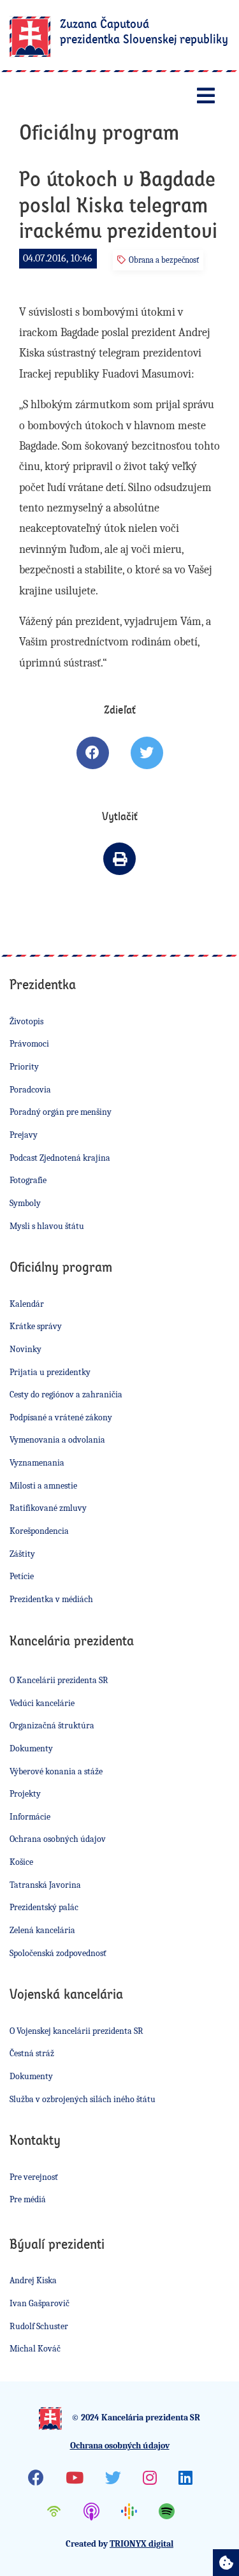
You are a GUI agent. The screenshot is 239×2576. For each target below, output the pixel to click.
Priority (24, 1067)
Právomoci (29, 1044)
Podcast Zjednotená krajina (60, 1158)
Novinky (25, 1349)
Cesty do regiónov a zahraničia (66, 1395)
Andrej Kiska (33, 2280)
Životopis (26, 1021)
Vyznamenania (37, 1463)
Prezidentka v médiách (51, 1599)
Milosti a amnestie (43, 1486)
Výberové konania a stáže (56, 1771)
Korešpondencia (39, 1531)
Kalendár (27, 1304)
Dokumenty (31, 1748)
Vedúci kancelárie (42, 1703)
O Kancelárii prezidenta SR (59, 1680)
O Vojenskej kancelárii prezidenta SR (76, 2031)
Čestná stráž (32, 2053)
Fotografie (28, 1180)
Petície (22, 1576)
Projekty (25, 1794)
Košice (21, 1862)
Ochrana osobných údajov (58, 1839)
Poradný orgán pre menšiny (61, 1112)
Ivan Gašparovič (40, 2303)
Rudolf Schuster (39, 2326)
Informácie (30, 1817)
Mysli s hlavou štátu (47, 1226)
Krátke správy (36, 1326)
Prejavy (24, 1135)
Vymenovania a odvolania (57, 1440)
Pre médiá (28, 2199)
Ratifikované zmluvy (48, 1508)
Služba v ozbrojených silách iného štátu (83, 2099)
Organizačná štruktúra (52, 1726)
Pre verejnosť (34, 2177)
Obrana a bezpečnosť (164, 260)
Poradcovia (30, 1090)
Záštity (22, 1554)
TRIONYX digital (141, 2544)
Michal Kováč (35, 2349)
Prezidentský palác (44, 1907)
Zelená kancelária (42, 1930)
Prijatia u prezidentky (50, 1372)
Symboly (25, 1203)
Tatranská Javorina (45, 1885)
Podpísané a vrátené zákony (61, 1417)
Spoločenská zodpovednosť (58, 1953)
